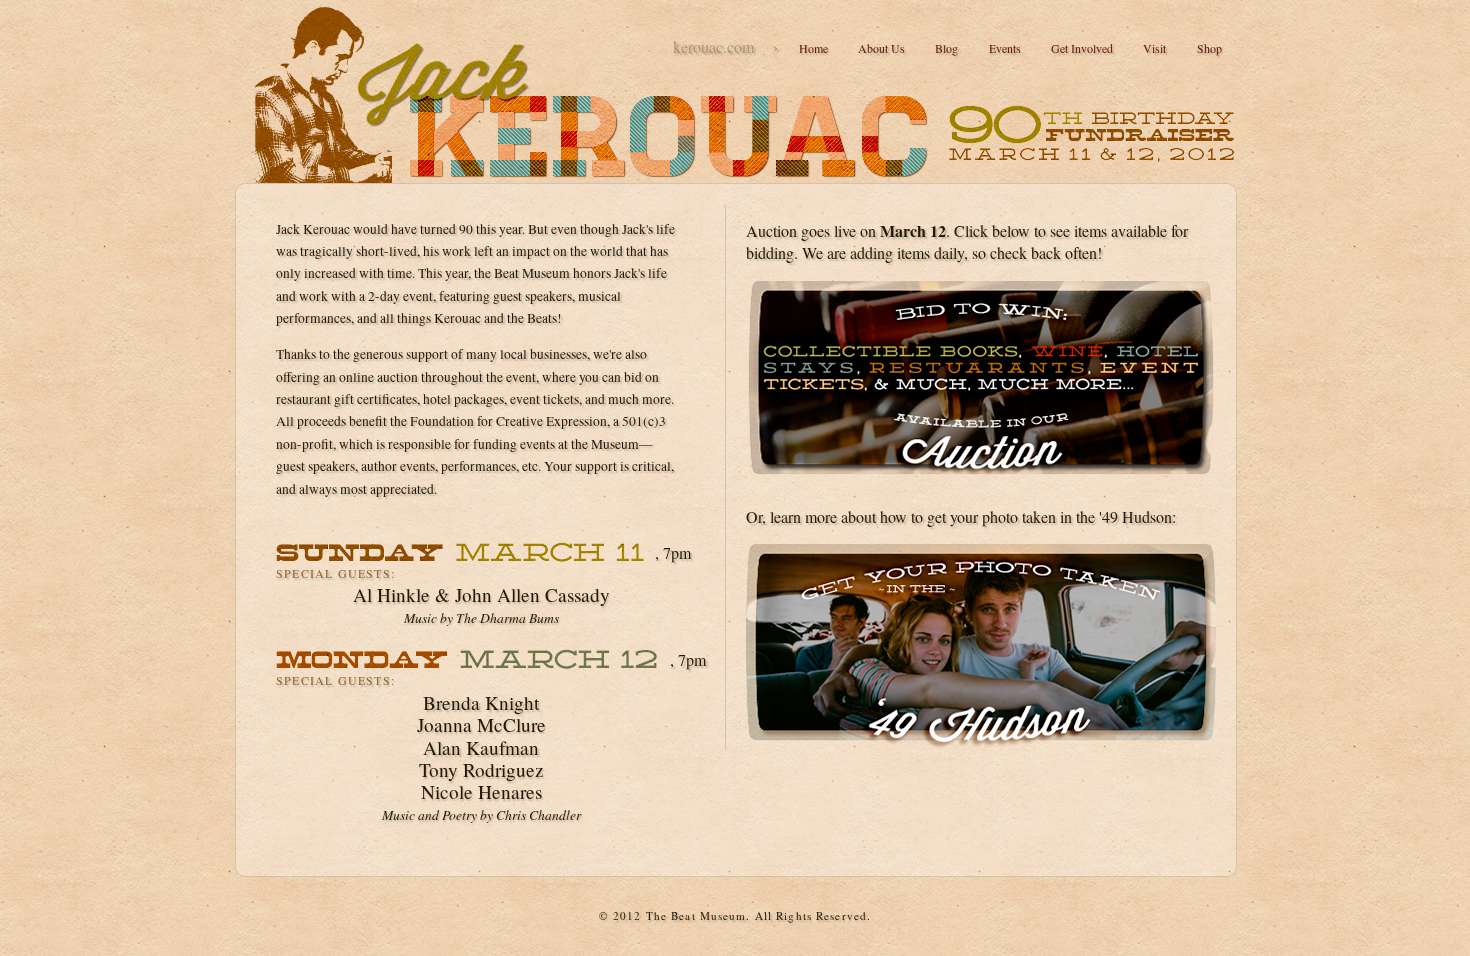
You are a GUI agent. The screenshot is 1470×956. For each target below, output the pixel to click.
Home (813, 48)
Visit (1154, 48)
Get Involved (1082, 48)
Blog (946, 48)
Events (1005, 48)
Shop (1209, 48)
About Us (881, 48)
